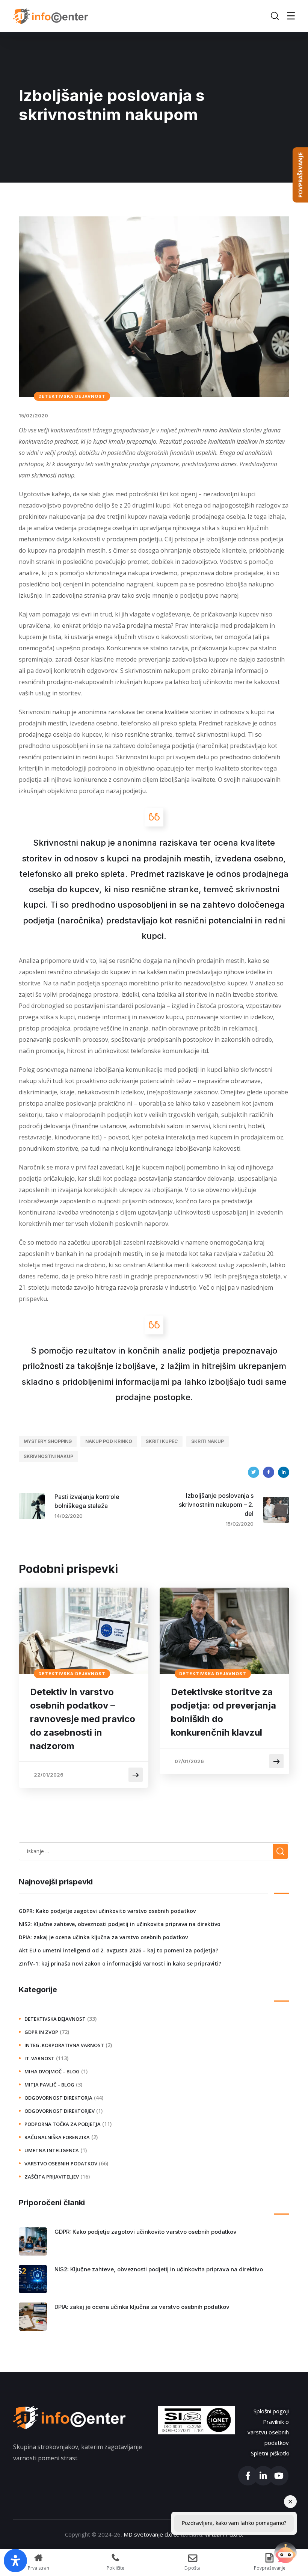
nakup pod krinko (109, 1441)
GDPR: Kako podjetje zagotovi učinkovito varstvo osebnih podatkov (107, 1911)
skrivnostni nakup (48, 1456)
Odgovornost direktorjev (60, 2111)
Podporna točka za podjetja (63, 2124)
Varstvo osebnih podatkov (61, 2164)
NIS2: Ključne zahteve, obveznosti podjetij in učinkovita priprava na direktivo (120, 1924)
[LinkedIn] (284, 1472)
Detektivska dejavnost (72, 396)
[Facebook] (269, 1472)
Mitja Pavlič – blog (49, 2085)
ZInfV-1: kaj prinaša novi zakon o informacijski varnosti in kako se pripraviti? (120, 1963)
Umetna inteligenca (52, 2150)
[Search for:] (154, 1851)
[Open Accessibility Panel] (15, 2561)
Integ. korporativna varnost (64, 2045)
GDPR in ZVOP (41, 2032)
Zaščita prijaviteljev (52, 2177)
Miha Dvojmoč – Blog (52, 2071)
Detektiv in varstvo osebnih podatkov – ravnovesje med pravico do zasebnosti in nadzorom (83, 1719)
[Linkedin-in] (263, 2476)
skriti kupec (162, 1441)
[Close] (290, 2502)
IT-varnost (39, 2058)
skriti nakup (208, 1441)
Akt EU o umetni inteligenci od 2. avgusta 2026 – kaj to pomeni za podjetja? (119, 1950)
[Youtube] (279, 2476)
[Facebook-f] (248, 2476)
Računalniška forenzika (57, 2137)
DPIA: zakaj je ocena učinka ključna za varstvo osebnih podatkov (103, 1937)
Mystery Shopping (48, 1441)
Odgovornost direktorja (58, 2098)
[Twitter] (254, 1472)
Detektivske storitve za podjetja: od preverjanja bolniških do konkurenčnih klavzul (223, 1712)
